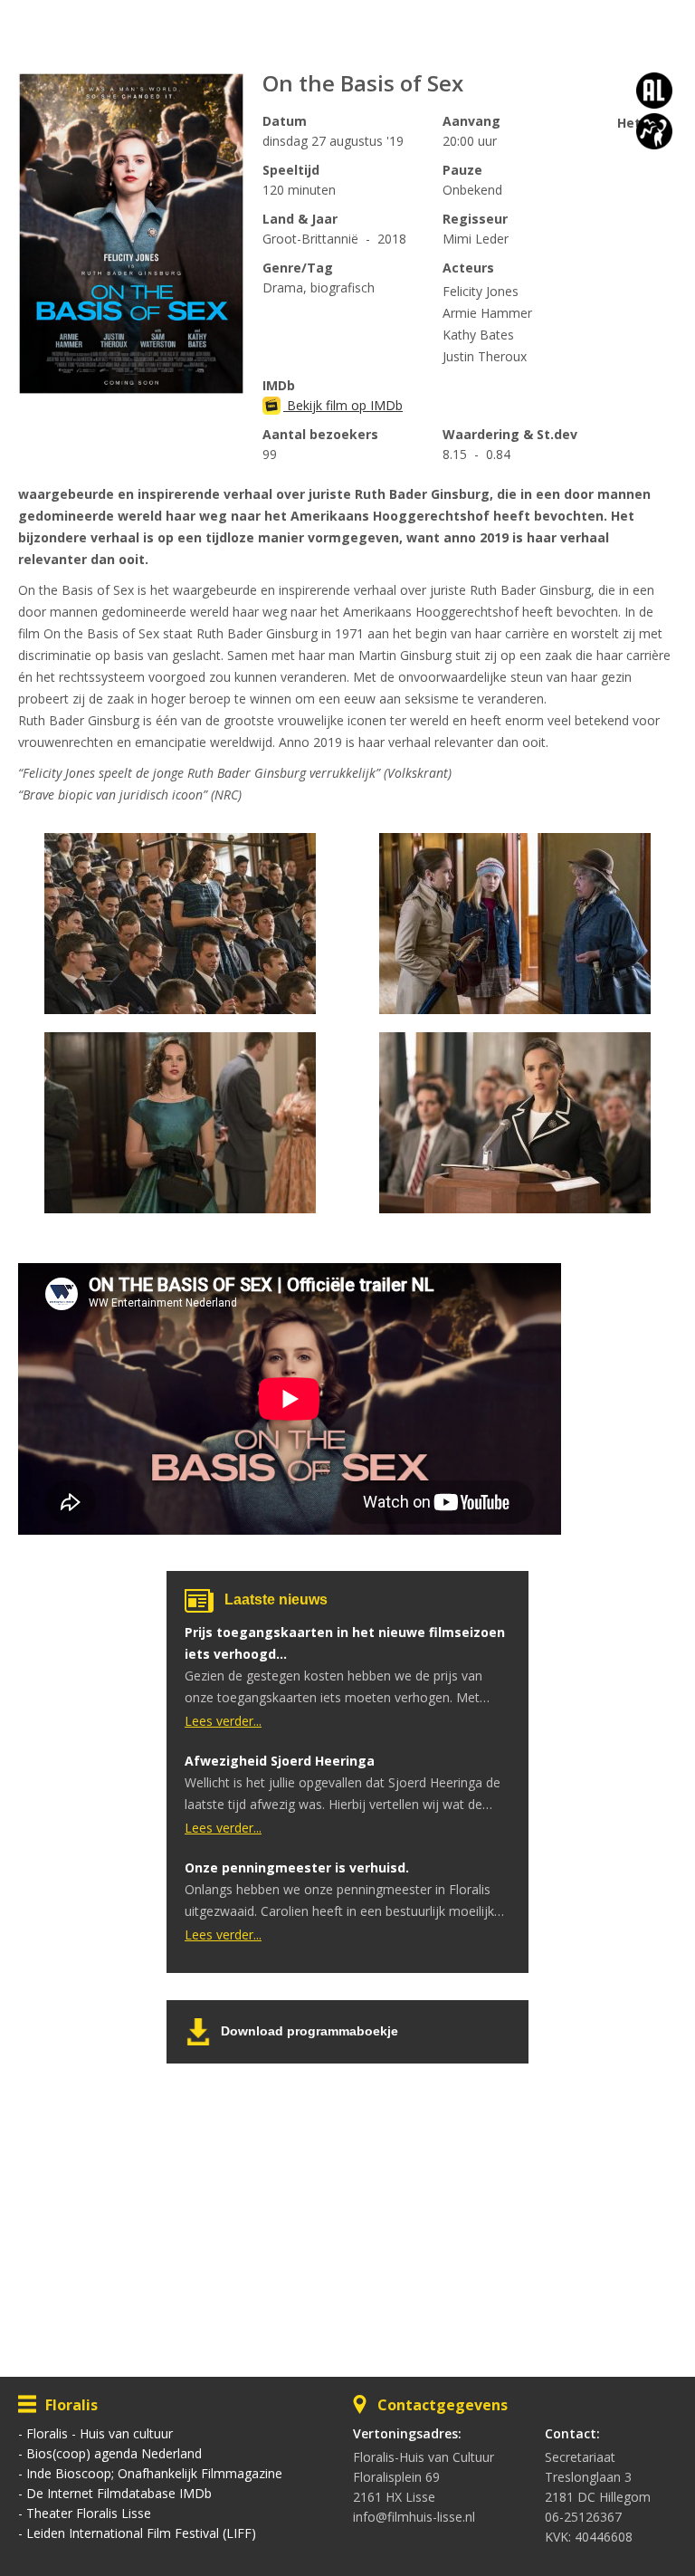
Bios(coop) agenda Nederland (114, 2453)
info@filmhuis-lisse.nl (414, 2517)
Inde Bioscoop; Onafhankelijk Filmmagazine (154, 2473)
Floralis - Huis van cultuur (100, 2433)
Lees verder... (223, 1721)
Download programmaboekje (309, 2031)
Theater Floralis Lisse (89, 2513)
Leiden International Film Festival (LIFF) (141, 2533)
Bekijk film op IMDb (343, 405)
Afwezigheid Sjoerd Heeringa (280, 1761)
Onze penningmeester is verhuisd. (297, 1867)
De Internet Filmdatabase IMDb (119, 2493)
